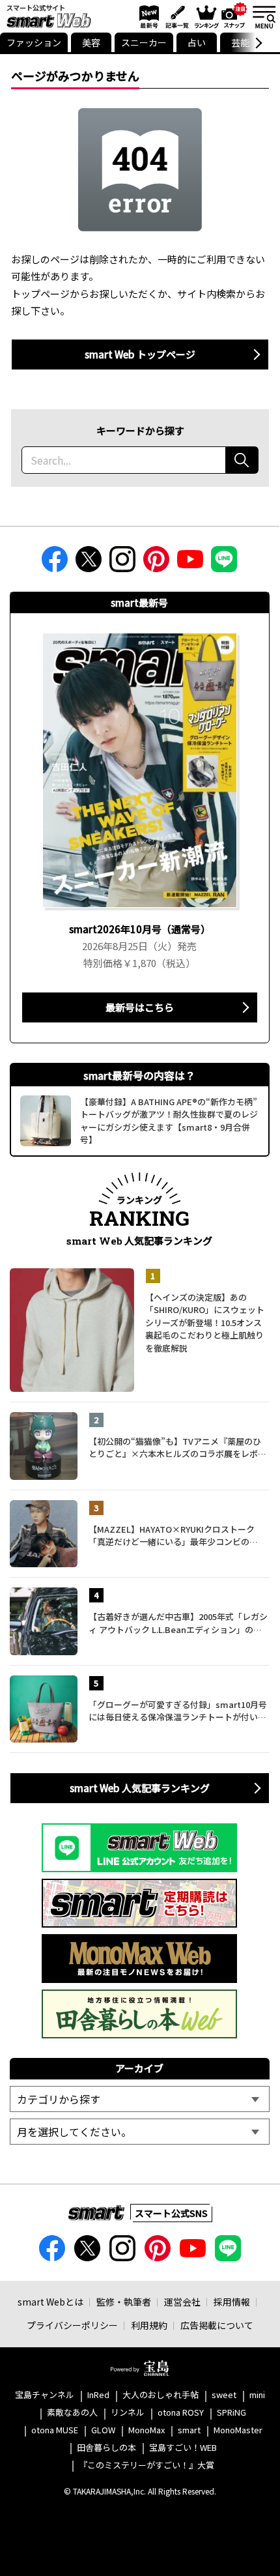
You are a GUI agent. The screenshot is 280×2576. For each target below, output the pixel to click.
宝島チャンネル (45, 2395)
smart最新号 (147, 16)
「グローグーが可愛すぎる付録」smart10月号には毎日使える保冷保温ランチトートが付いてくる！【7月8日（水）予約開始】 (178, 1711)
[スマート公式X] (89, 563)
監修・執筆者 (124, 2302)
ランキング (206, 16)
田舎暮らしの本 (106, 2448)
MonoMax (147, 2430)
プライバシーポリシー (72, 2325)
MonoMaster (238, 2430)
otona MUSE (55, 2430)
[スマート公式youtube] (190, 563)
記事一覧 (175, 16)
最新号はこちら (140, 1007)
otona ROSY (181, 2413)
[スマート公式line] (224, 563)
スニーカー (144, 42)
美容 (91, 42)
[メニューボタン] (264, 16)
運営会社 (182, 2302)
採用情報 (232, 2302)
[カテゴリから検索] (139, 2099)
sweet (224, 2395)
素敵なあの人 (72, 2413)
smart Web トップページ (140, 354)
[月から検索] (139, 2132)
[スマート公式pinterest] (156, 563)
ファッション (34, 42)
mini (257, 2395)
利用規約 (149, 2325)
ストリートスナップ (234, 15)
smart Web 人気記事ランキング (140, 1788)
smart (189, 2430)
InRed (98, 2395)
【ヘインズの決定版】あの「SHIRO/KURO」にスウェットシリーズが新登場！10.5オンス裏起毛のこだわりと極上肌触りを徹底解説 (205, 1323)
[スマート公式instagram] (122, 563)
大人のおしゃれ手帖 (161, 2395)
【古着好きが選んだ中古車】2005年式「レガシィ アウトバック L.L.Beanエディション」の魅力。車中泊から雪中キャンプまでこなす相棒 (178, 1623)
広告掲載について (217, 2325)
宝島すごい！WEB (183, 2448)
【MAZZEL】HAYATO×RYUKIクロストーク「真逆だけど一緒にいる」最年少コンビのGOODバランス (172, 1536)
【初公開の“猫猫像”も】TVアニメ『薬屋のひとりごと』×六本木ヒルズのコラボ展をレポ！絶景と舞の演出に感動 (177, 1448)
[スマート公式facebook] (55, 563)
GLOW (103, 2430)
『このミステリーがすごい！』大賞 (147, 2466)
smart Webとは (50, 2302)
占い (197, 42)
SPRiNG (231, 2413)
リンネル (128, 2413)
